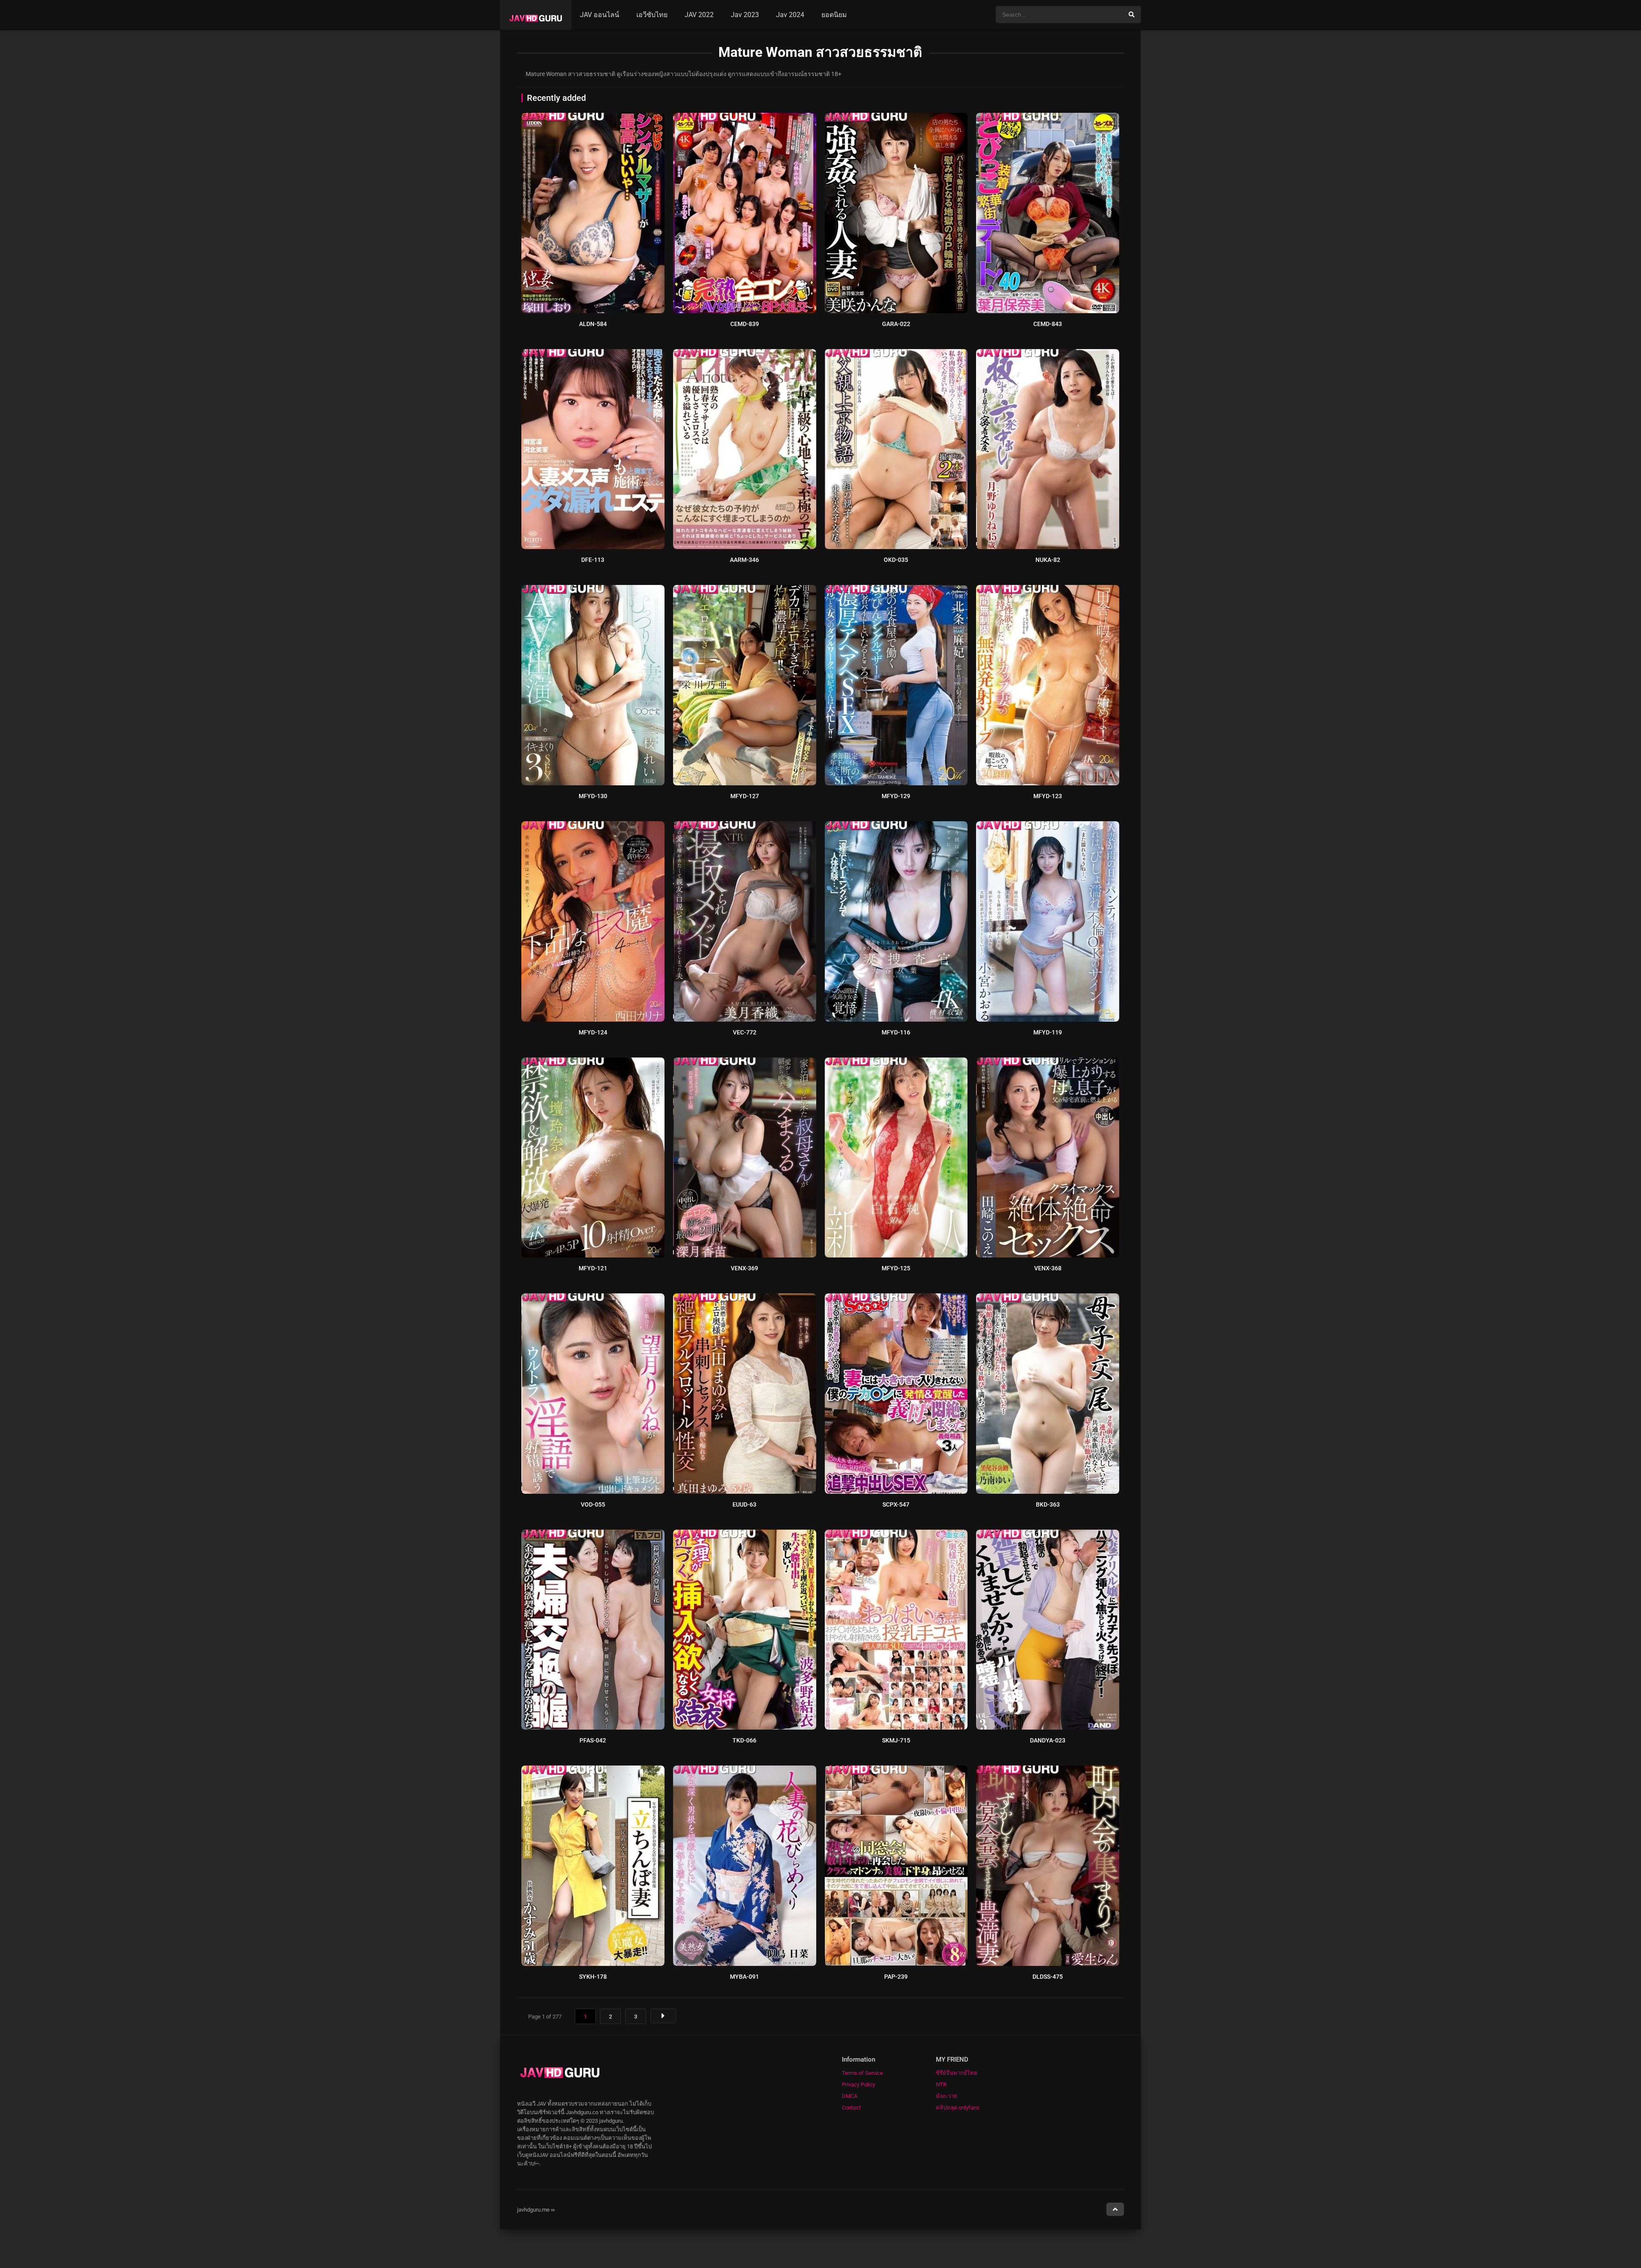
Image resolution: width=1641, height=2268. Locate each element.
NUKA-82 (1048, 560)
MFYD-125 (896, 1268)
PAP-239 (896, 1977)
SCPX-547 (896, 1504)
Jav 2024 (790, 15)
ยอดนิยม (834, 15)
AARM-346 (744, 560)
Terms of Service (862, 2073)
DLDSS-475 (1048, 1977)
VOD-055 (593, 1504)
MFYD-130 (593, 796)
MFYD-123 (1048, 796)
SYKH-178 (593, 1977)
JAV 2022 (699, 15)
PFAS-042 (593, 1740)
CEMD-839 (745, 324)
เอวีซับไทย (652, 15)
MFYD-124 (593, 1032)
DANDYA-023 (1048, 1740)
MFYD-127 (745, 796)
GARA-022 (896, 324)
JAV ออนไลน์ (600, 15)
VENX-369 (744, 1268)
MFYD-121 (593, 1268)
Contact (851, 2108)
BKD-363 (1048, 1504)
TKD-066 (744, 1740)
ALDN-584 (593, 324)
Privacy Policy (859, 2084)
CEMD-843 (1048, 324)
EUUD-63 (744, 1504)
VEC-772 (745, 1032)
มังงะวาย (947, 2096)
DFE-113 (593, 560)
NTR (941, 2084)
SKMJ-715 (896, 1740)
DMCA (850, 2096)
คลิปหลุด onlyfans (958, 2108)
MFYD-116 (896, 1032)
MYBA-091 (744, 1977)
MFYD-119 (1048, 1032)
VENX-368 (1048, 1268)
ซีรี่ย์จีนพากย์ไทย (957, 2073)
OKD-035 (896, 560)
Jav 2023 (745, 15)
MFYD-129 (896, 796)
